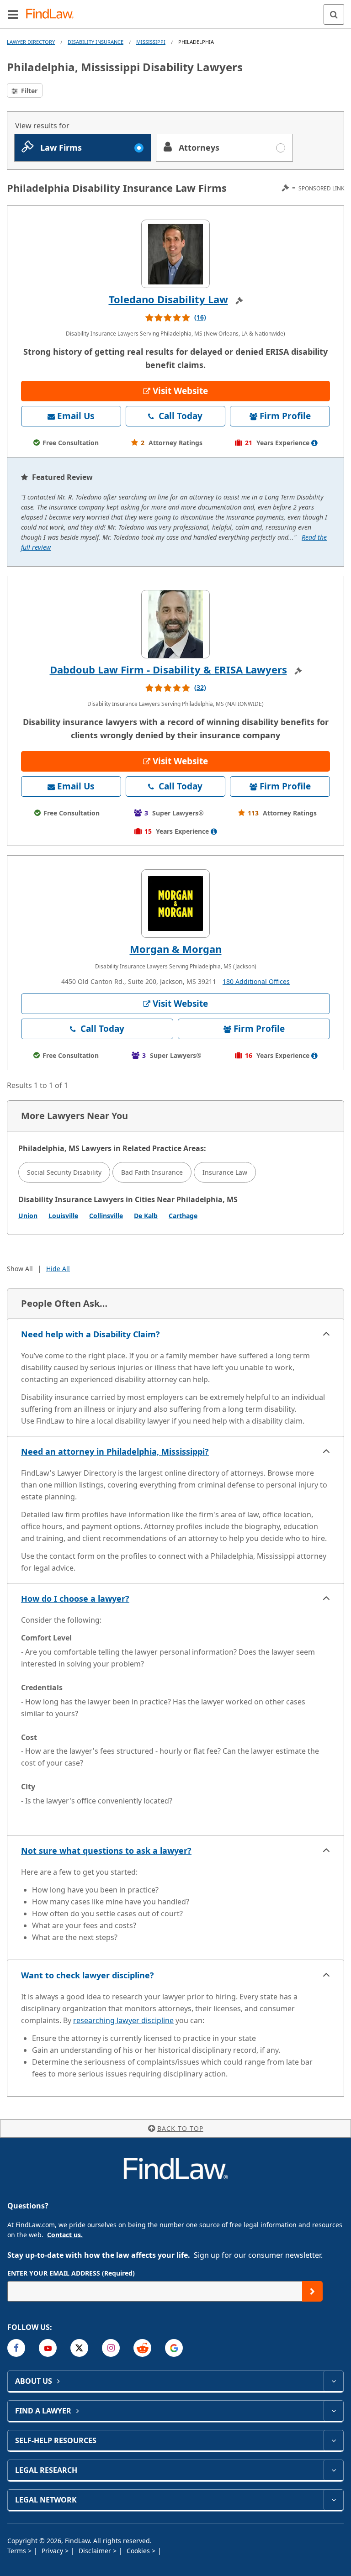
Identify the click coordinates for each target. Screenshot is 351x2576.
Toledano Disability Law (168, 299)
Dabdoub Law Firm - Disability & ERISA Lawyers (168, 669)
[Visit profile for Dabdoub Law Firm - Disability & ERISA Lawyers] (175, 624)
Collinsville (106, 1216)
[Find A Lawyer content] (333, 2411)
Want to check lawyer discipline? (88, 1975)
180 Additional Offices (256, 981)
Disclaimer (96, 2551)
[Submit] (312, 2291)
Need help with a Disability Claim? (90, 1334)
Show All (20, 1269)
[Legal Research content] (333, 2470)
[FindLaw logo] (53, 14)
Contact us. (65, 2235)
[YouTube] (48, 2348)
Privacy (53, 2551)
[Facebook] (16, 2348)
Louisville (63, 1216)
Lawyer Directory (31, 42)
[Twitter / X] (79, 2348)
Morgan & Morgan (176, 949)
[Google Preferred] (174, 2348)
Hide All (58, 1269)
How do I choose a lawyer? (75, 1598)
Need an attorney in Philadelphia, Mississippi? (115, 1451)
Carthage (183, 1216)
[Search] (334, 14)
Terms (18, 2551)
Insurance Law (225, 1172)
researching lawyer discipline (123, 2020)
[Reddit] (142, 2348)
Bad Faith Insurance (152, 1172)
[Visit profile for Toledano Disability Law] (175, 254)
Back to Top (180, 2128)
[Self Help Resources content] (333, 2440)
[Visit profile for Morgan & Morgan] (175, 904)
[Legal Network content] (333, 2500)
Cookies (139, 2551)
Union (28, 1216)
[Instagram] (111, 2348)
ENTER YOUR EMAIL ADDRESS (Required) (71, 2273)
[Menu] (13, 14)
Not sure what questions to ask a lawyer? (106, 1851)
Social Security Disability (64, 1172)
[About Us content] (333, 2381)
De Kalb (146, 1216)
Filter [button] (28, 91)
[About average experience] (314, 443)
